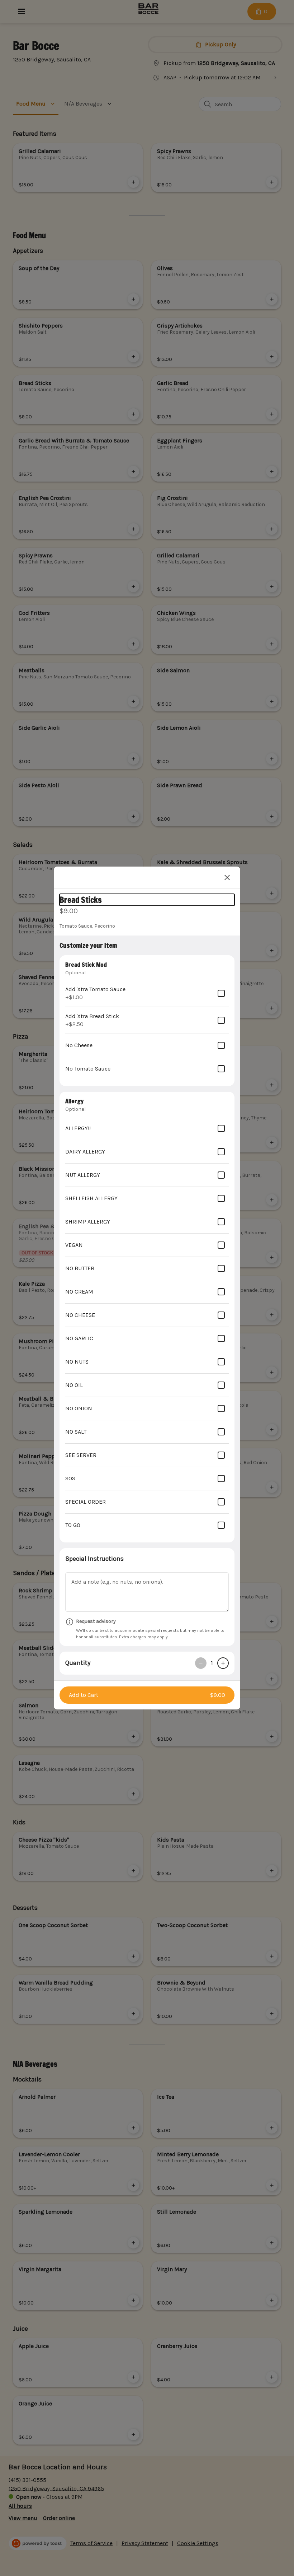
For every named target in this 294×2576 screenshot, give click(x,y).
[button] (147, 1695)
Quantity (78, 1663)
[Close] (227, 877)
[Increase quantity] (223, 1663)
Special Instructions (94, 1559)
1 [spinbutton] (212, 1663)
